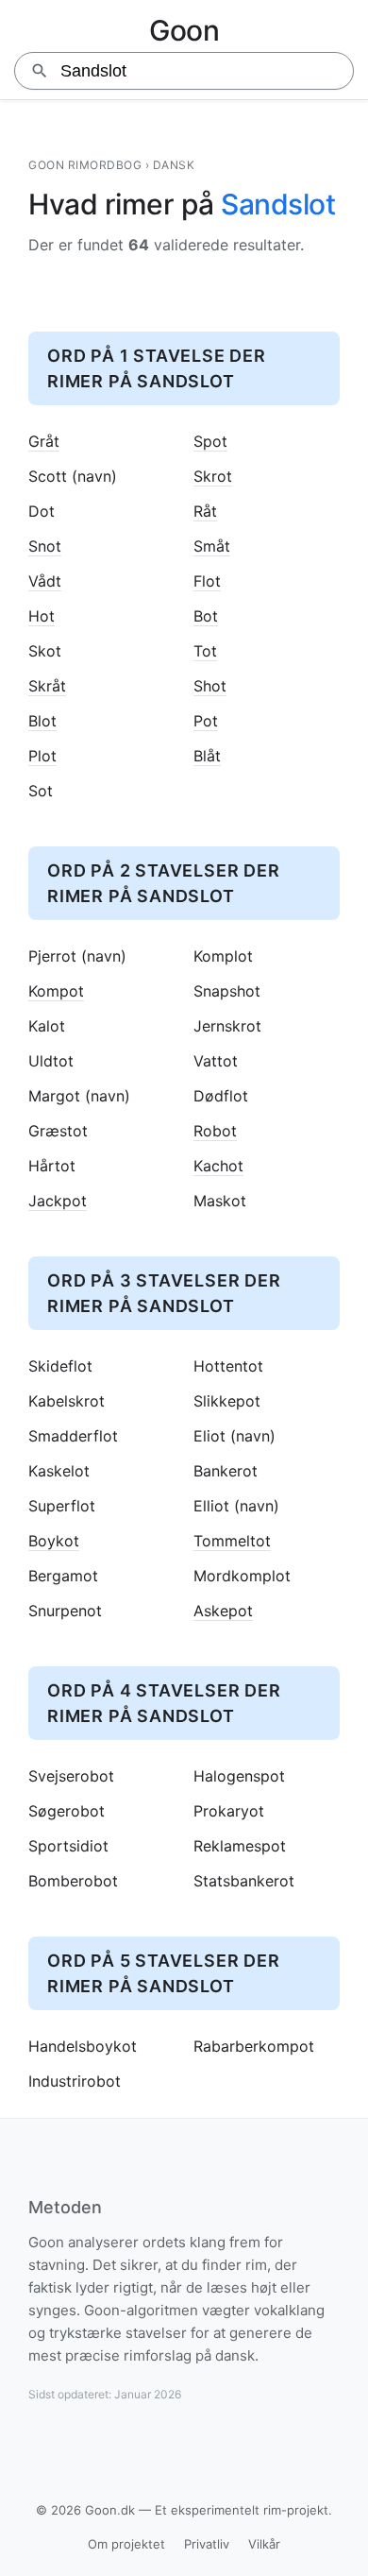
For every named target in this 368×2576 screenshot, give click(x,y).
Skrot (213, 477)
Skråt (47, 686)
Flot (207, 581)
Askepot (223, 1611)
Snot (45, 546)
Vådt (45, 581)
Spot (210, 442)
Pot (206, 721)
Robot (215, 1131)
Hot (42, 616)
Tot (205, 651)
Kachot (218, 1166)
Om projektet (126, 2544)
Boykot (54, 1541)
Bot (206, 616)
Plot (42, 756)
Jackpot (58, 1201)
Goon (184, 30)
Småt (212, 546)
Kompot (56, 991)
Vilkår (264, 2544)
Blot (42, 721)
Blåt (207, 756)
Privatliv (207, 2544)
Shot (210, 686)
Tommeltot (232, 1541)
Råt (205, 512)
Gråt (44, 442)
